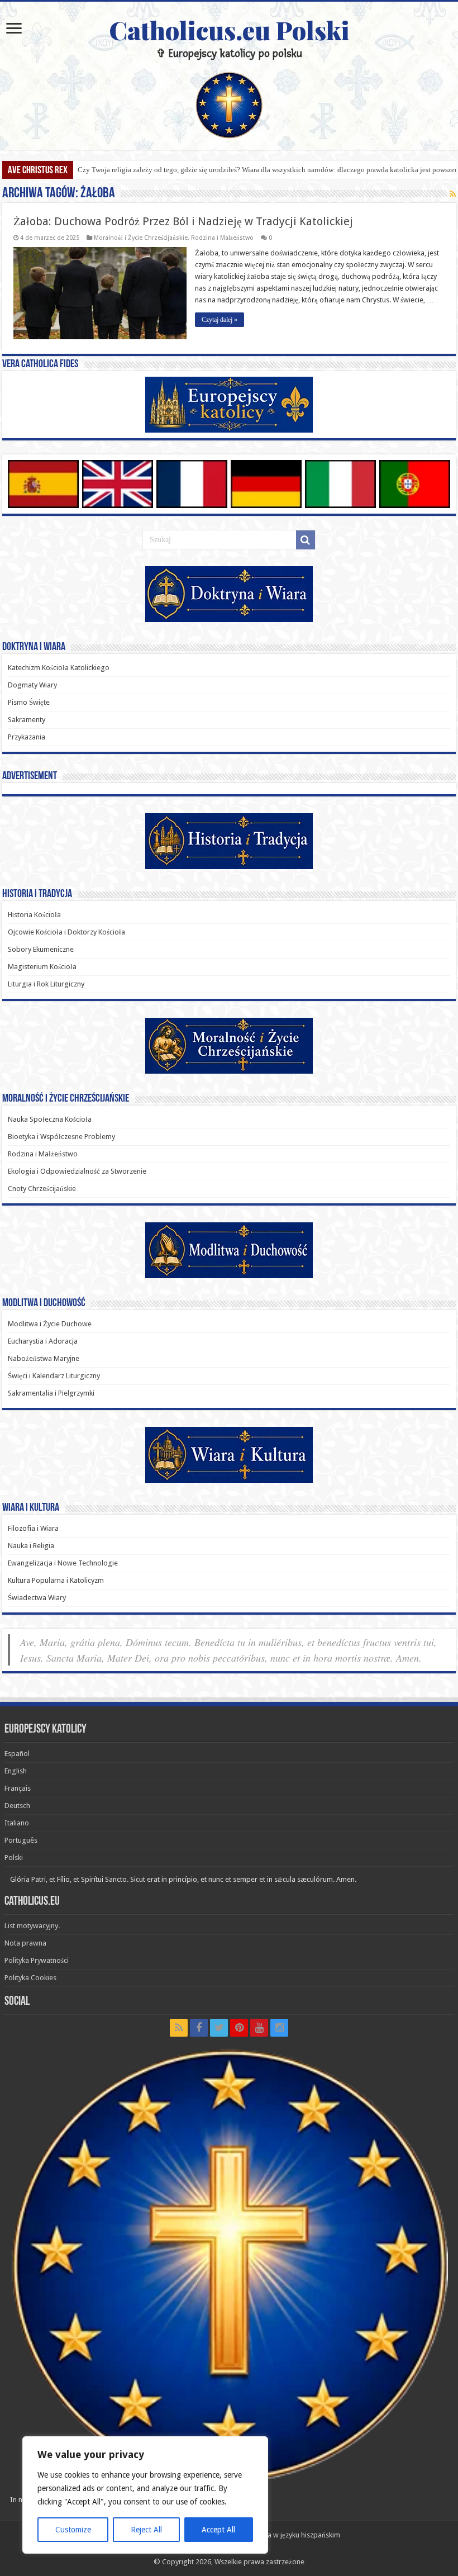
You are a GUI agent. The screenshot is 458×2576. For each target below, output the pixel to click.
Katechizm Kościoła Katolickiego (59, 668)
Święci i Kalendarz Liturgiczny (54, 1376)
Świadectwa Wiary (37, 1598)
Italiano (17, 1823)
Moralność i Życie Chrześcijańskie (141, 238)
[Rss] (179, 2028)
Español (17, 1754)
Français (18, 1788)
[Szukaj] (306, 540)
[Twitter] (219, 2028)
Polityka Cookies (30, 1978)
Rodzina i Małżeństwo (222, 238)
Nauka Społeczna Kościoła (50, 1119)
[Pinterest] (239, 2028)
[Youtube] (259, 2028)
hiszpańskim (321, 2535)
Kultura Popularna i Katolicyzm (56, 1580)
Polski (14, 1858)
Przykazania (27, 737)
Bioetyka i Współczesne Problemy (61, 1137)
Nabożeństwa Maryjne (44, 1358)
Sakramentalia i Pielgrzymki (51, 1393)
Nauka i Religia (31, 1546)
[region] (145, 2495)
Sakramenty (27, 720)
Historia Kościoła (34, 915)
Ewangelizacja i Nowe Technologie (63, 1563)
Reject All (146, 2530)
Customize (73, 2530)
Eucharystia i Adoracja (43, 1341)
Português (21, 1840)
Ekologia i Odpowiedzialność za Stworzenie (77, 1171)
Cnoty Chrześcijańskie (42, 1189)
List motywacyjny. (32, 1926)
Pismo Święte (29, 702)
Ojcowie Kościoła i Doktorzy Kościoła (66, 932)
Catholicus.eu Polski (229, 30)
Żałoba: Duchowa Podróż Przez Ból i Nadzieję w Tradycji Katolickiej (183, 221)
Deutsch (17, 1806)
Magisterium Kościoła (42, 967)
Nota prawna (25, 1943)
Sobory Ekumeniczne (41, 949)
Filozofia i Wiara (33, 1528)
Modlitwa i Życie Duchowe (50, 1324)
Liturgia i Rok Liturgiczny (46, 984)
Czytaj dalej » (220, 320)
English (16, 1771)
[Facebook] (199, 2028)
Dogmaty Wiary (32, 685)
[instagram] (279, 2028)
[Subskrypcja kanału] (453, 194)
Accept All (218, 2530)
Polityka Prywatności (37, 1960)
